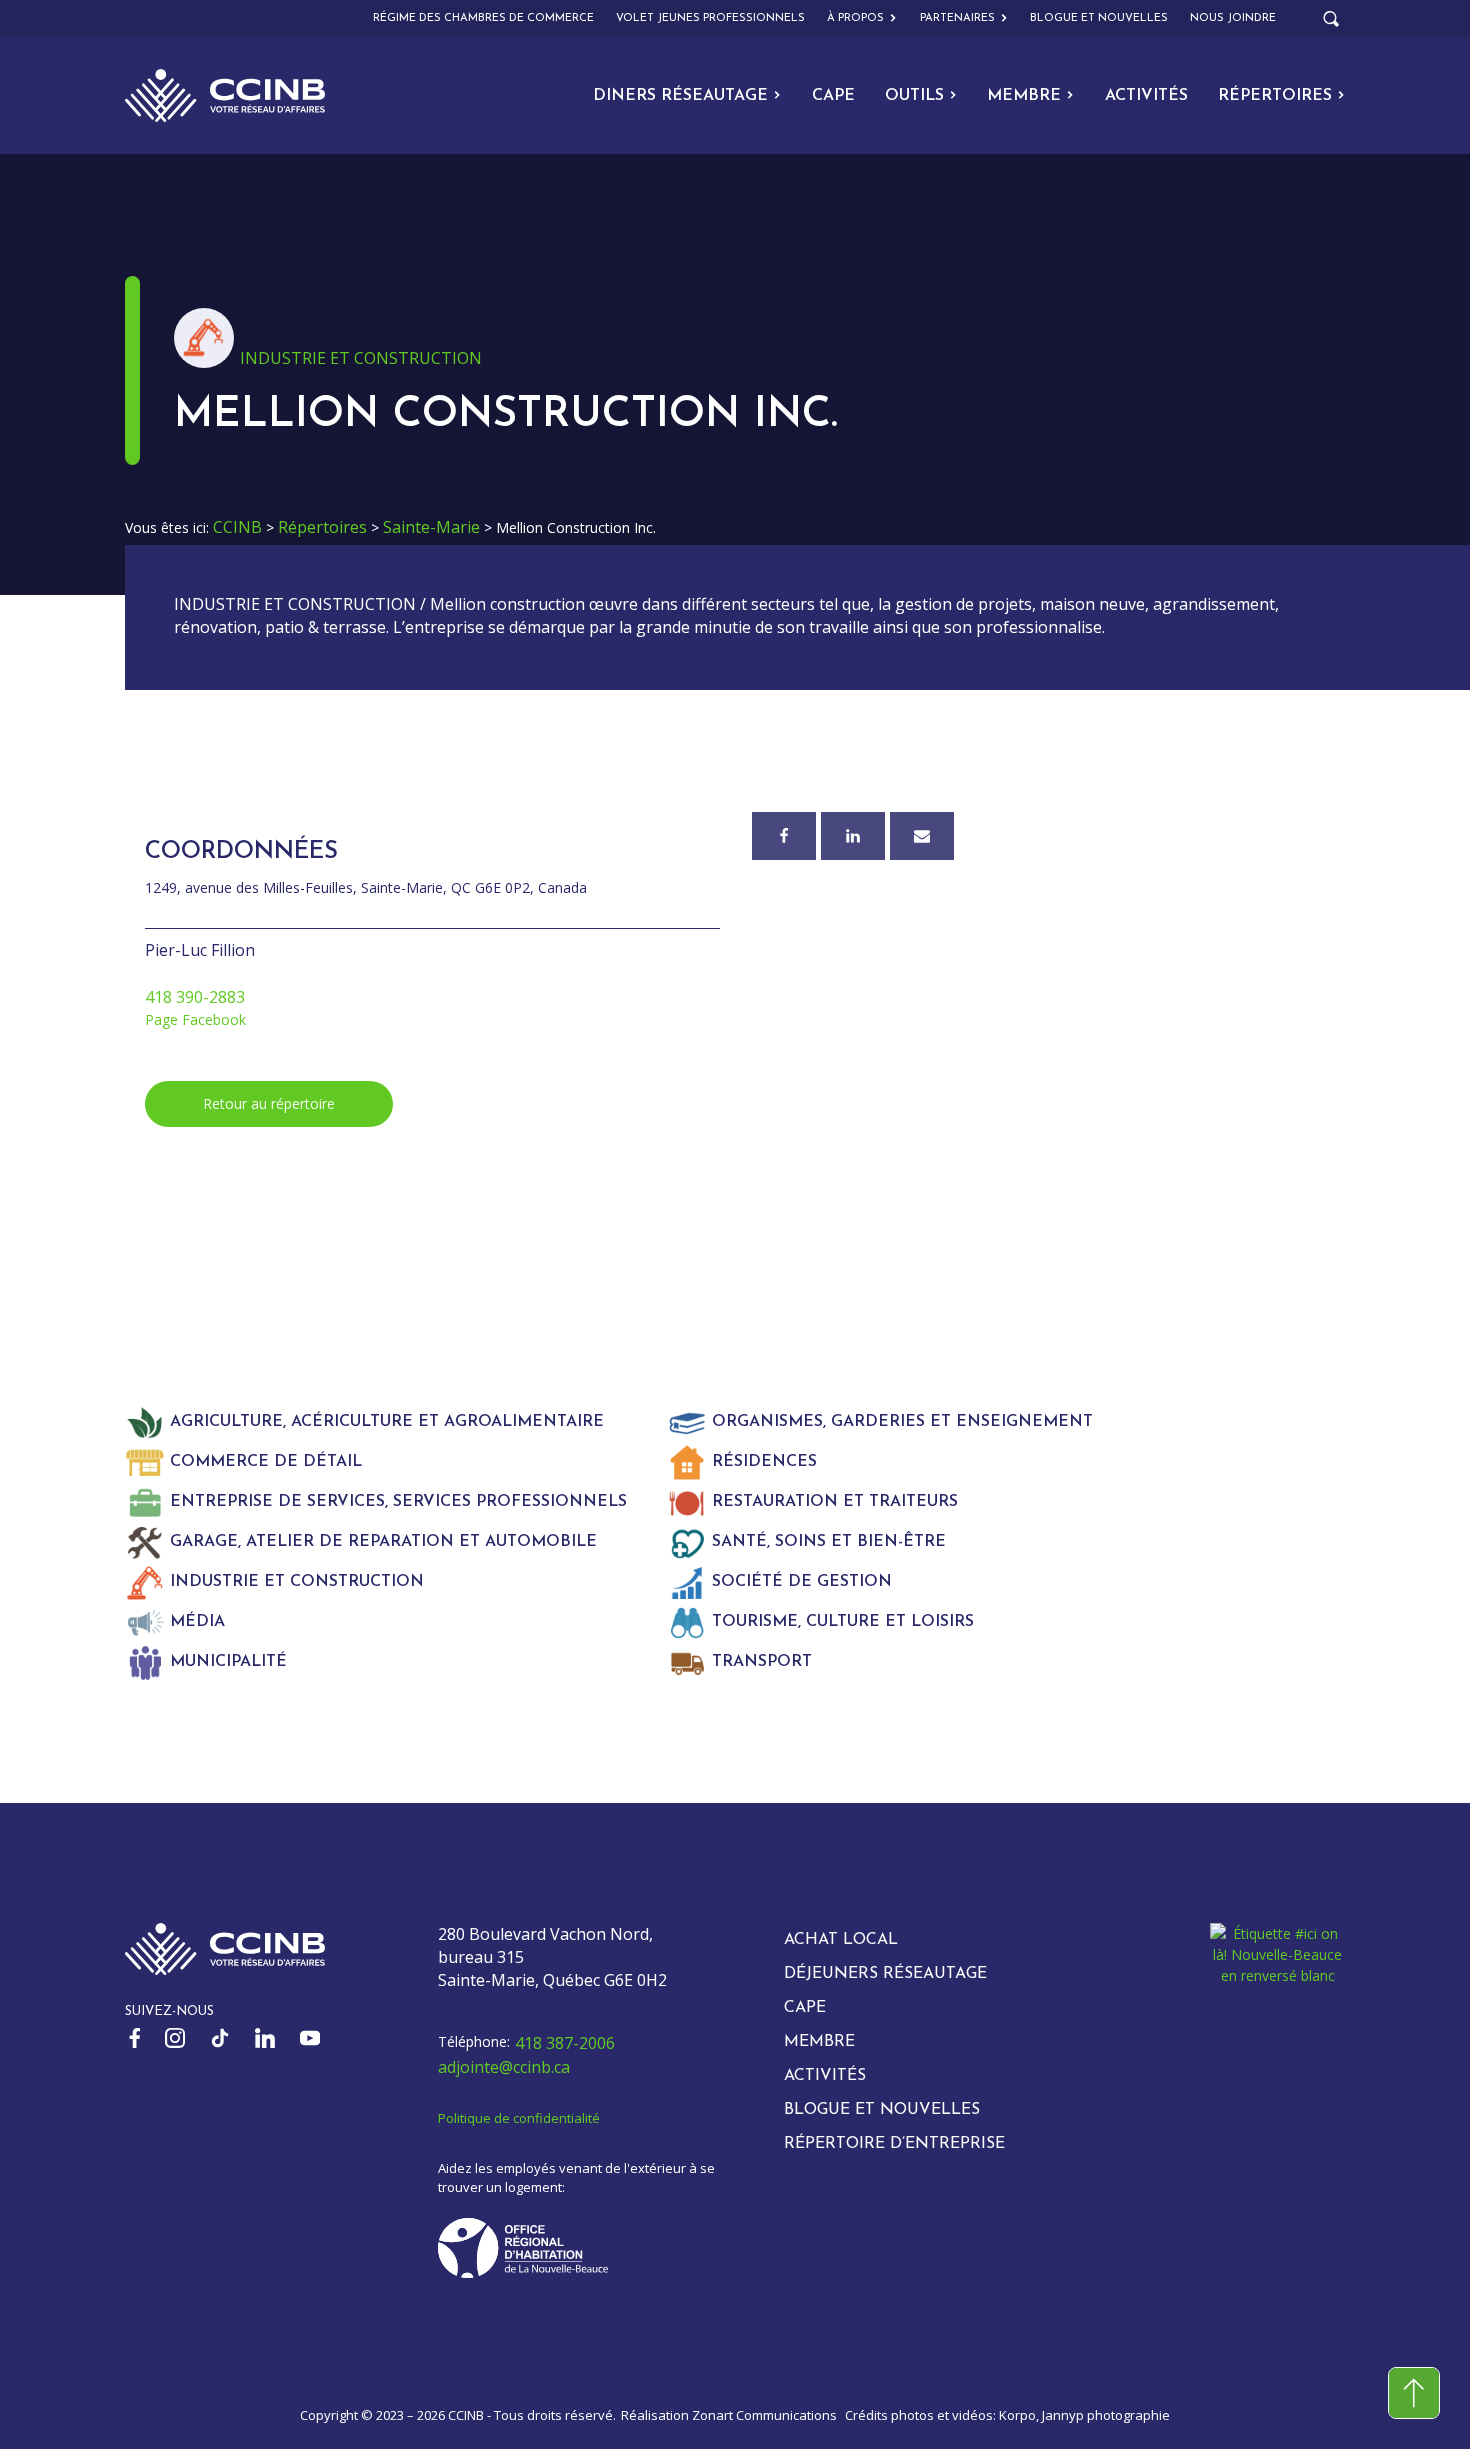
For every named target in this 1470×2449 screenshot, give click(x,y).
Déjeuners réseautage (885, 1974)
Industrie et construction (361, 358)
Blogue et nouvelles (1099, 18)
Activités (1146, 96)
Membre (1024, 96)
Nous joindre (1233, 18)
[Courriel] (922, 836)
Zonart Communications (764, 2415)
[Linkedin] (853, 836)
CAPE (833, 96)
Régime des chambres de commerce (483, 18)
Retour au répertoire (269, 1103)
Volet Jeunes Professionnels (710, 18)
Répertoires (1275, 96)
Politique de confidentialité (519, 2118)
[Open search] (1331, 19)
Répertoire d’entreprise (894, 2144)
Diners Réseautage (680, 96)
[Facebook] (784, 836)
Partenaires (957, 18)
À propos (855, 18)
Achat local (841, 1940)
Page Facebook (195, 1019)
